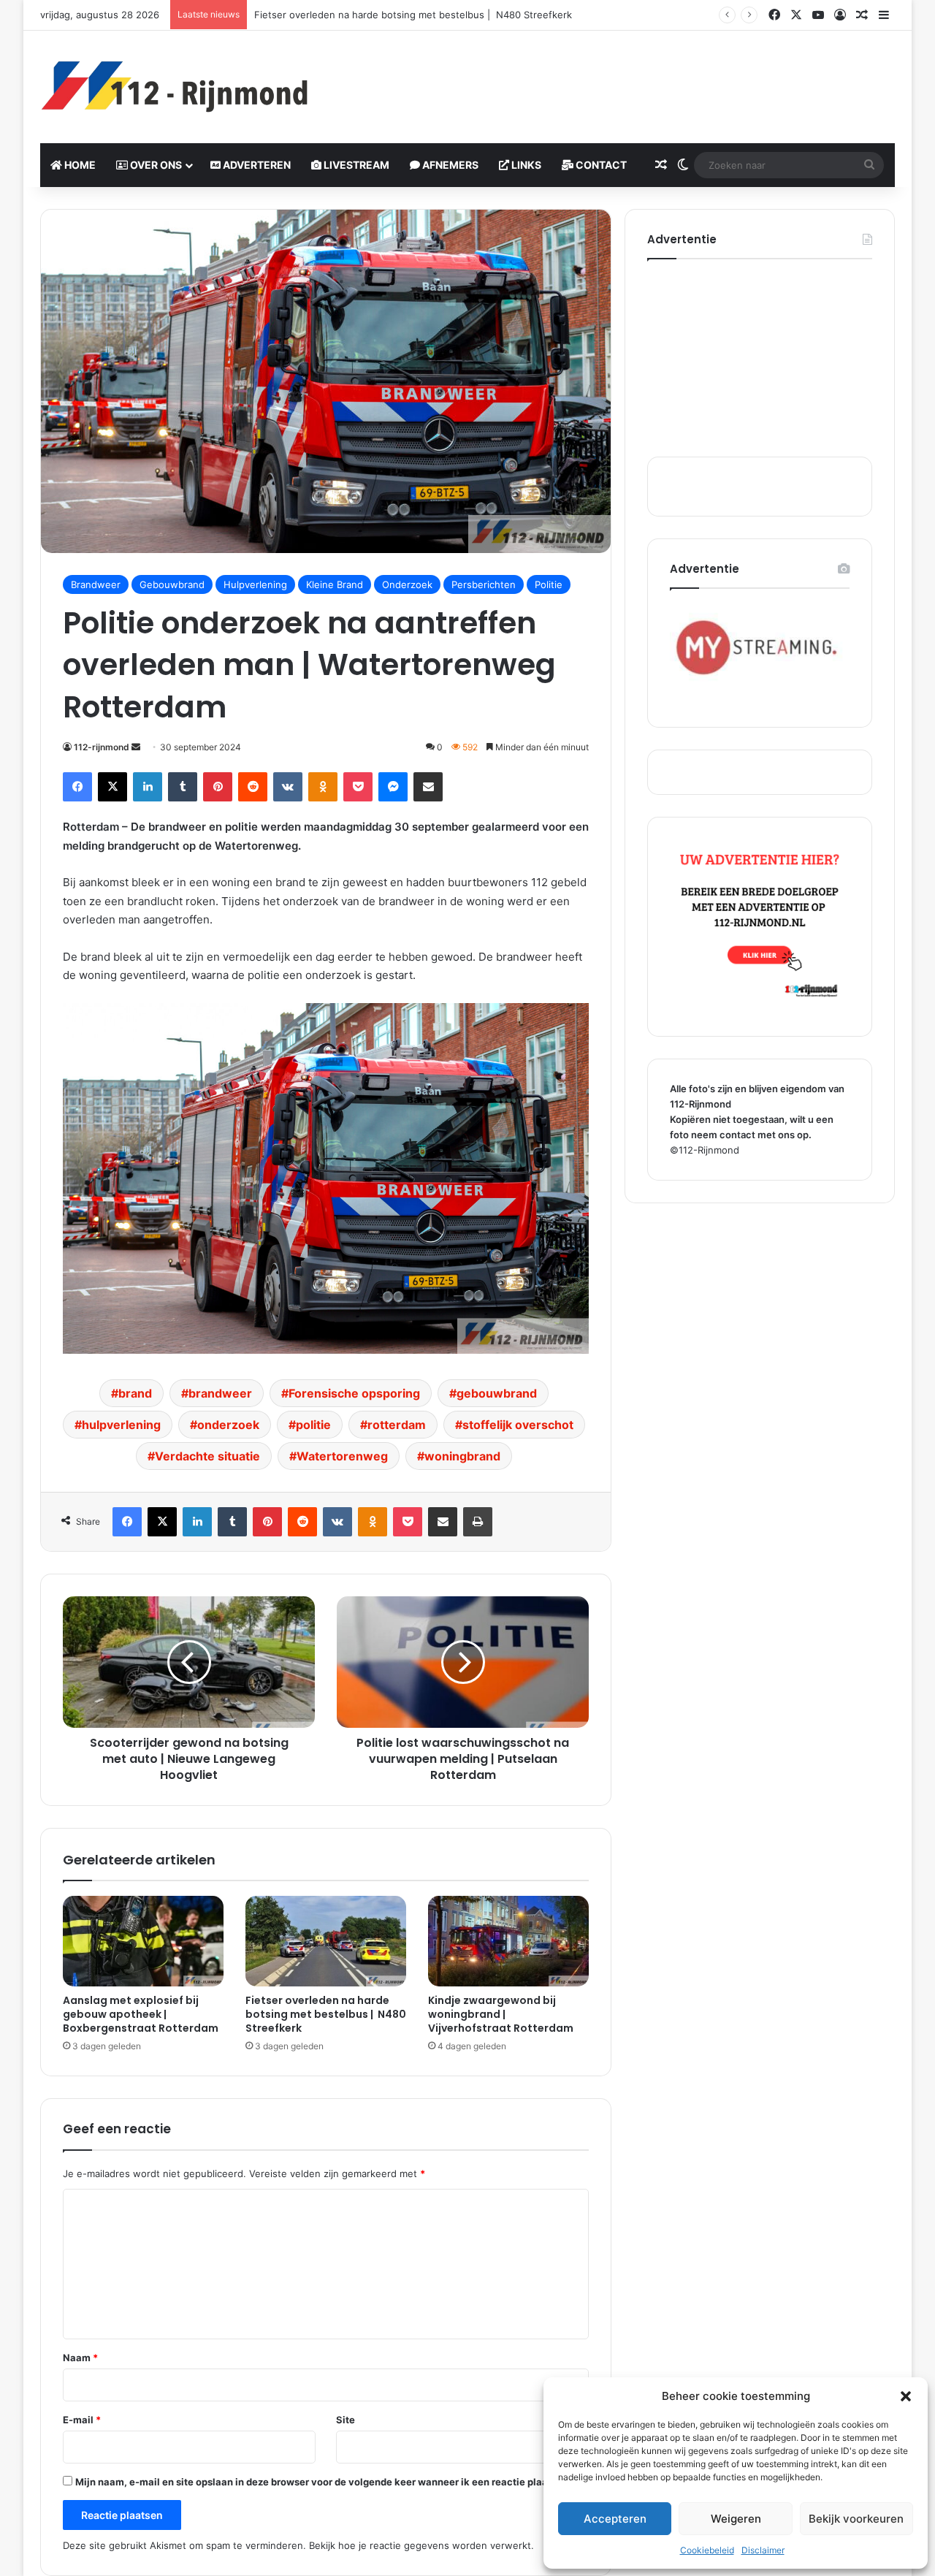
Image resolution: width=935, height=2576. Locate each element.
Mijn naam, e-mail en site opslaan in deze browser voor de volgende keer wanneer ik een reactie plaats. (317, 2482)
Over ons (155, 165)
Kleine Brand (335, 584)
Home (79, 165)
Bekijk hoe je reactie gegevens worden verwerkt (420, 2545)
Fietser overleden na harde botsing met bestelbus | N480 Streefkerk (326, 2014)
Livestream (355, 165)
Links (525, 165)
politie (313, 1425)
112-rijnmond (102, 747)
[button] (906, 2396)
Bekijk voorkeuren (856, 2519)
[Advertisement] (614, 78)
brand (135, 1393)
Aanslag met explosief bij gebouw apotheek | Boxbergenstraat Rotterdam (141, 2014)
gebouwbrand (497, 1393)
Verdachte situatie (207, 1456)
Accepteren (615, 2519)
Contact (600, 165)
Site (346, 2420)
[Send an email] (136, 747)
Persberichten (484, 584)
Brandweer (96, 584)
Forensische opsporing (354, 1393)
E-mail (82, 2420)
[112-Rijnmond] (175, 87)
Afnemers (449, 165)
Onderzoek (407, 584)
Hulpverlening (255, 584)
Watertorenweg (342, 1456)
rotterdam (397, 1425)
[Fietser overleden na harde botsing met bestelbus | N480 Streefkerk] (326, 1941)
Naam (80, 2358)
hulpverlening (121, 1425)
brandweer (220, 1393)
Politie (549, 584)
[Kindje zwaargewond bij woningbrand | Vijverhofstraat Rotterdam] (508, 1941)
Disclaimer (763, 2550)
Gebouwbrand (172, 584)
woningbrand (462, 1456)
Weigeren (736, 2519)
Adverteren (256, 165)
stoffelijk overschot (518, 1425)
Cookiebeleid (707, 2550)
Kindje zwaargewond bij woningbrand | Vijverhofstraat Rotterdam (501, 2014)
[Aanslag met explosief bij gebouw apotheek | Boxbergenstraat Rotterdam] (143, 1941)
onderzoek (228, 1425)
